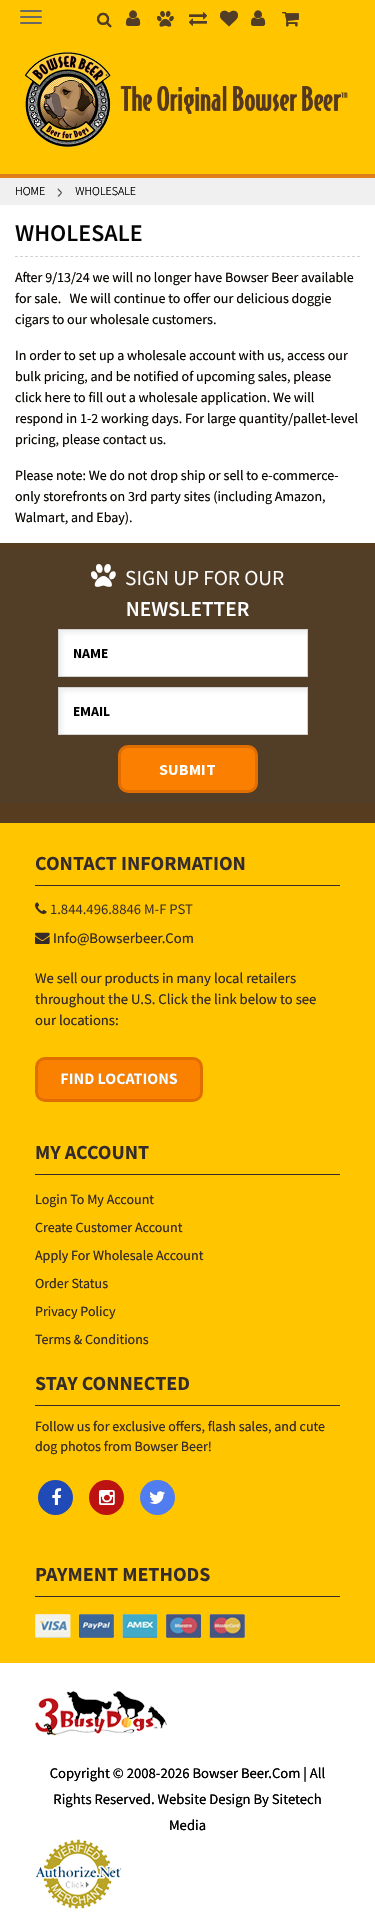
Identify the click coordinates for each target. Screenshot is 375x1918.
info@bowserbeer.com (123, 939)
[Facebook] (55, 1497)
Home (30, 191)
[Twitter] (157, 1497)
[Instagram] (106, 1497)
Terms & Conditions (92, 1339)
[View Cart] (291, 20)
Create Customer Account (108, 1227)
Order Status (71, 1283)
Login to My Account (94, 1199)
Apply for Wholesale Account (119, 1255)
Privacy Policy (75, 1311)
